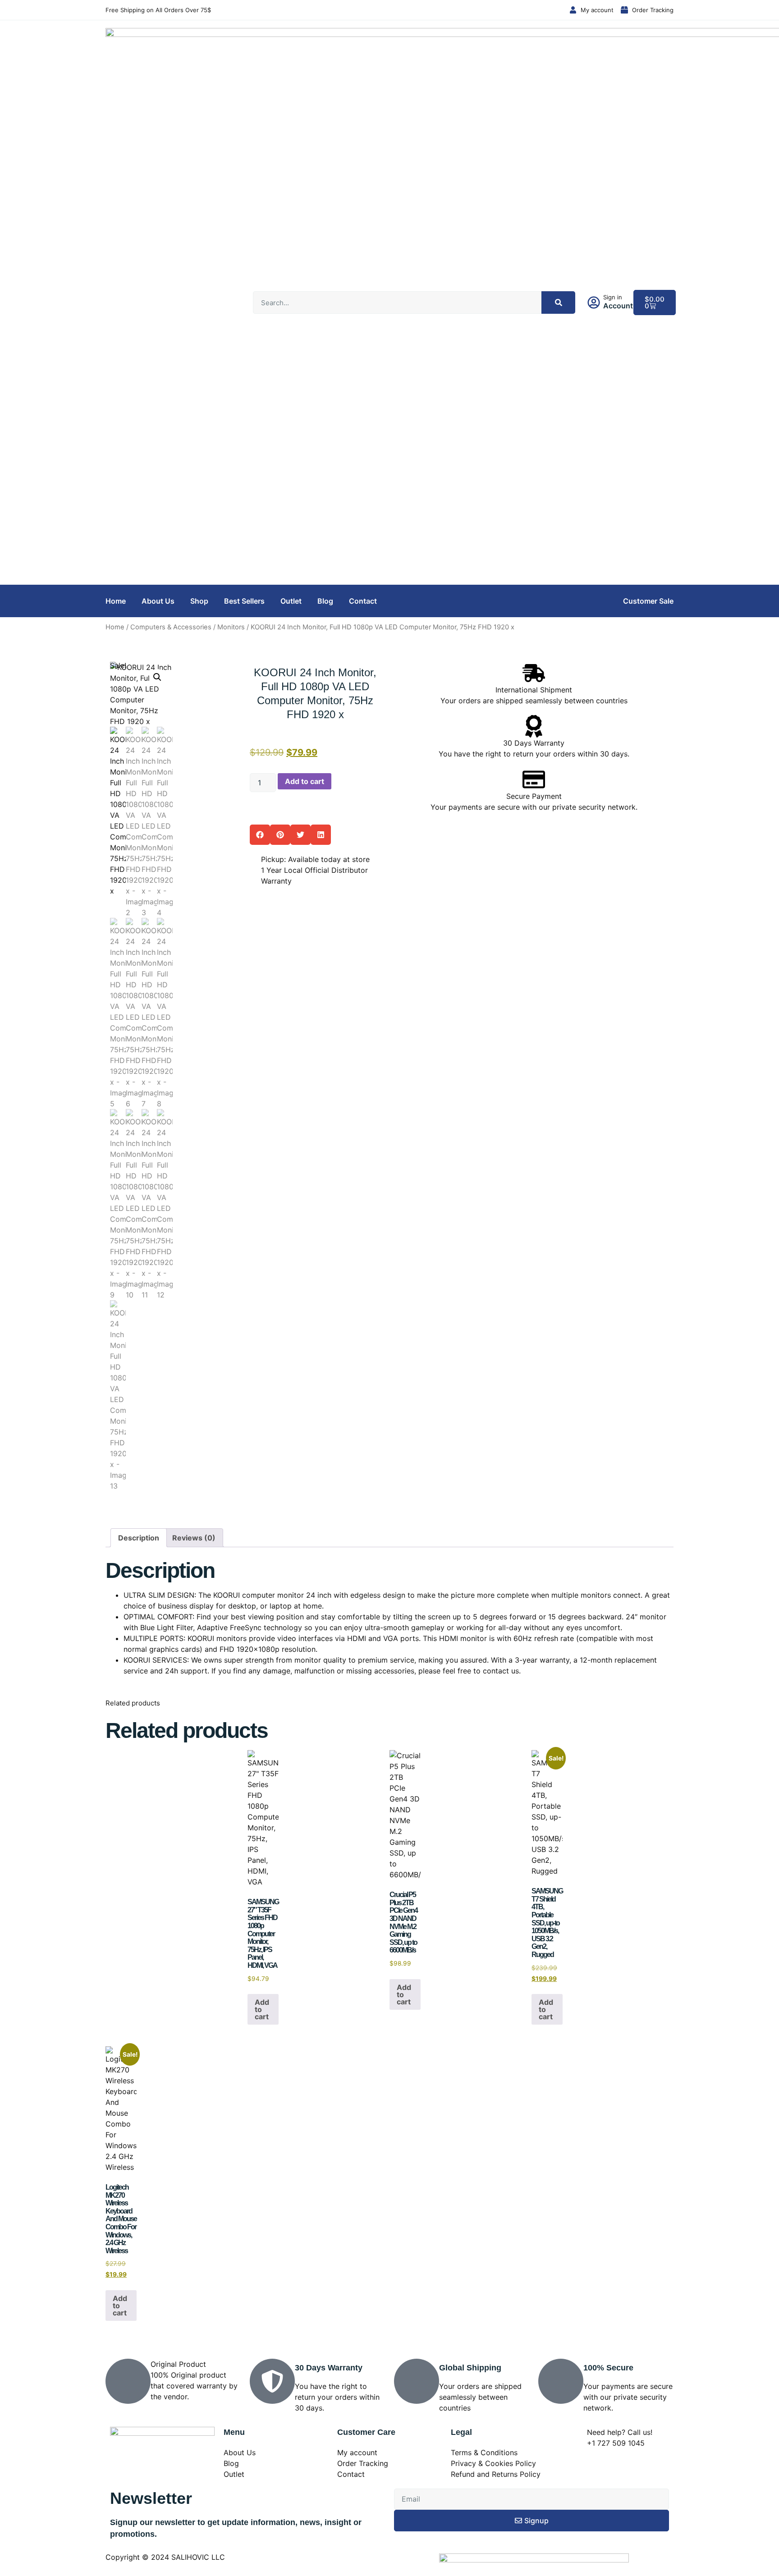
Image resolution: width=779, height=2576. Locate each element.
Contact (363, 601)
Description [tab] (139, 1538)
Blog (325, 601)
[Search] (558, 303)
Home (116, 601)
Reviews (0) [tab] (194, 1538)
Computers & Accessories (171, 627)
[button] (157, 677)
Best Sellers (244, 601)
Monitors (231, 627)
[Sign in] (594, 303)
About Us (158, 601)
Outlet (291, 601)
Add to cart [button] (262, 2009)
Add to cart (305, 781)
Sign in (613, 297)
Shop (199, 601)
